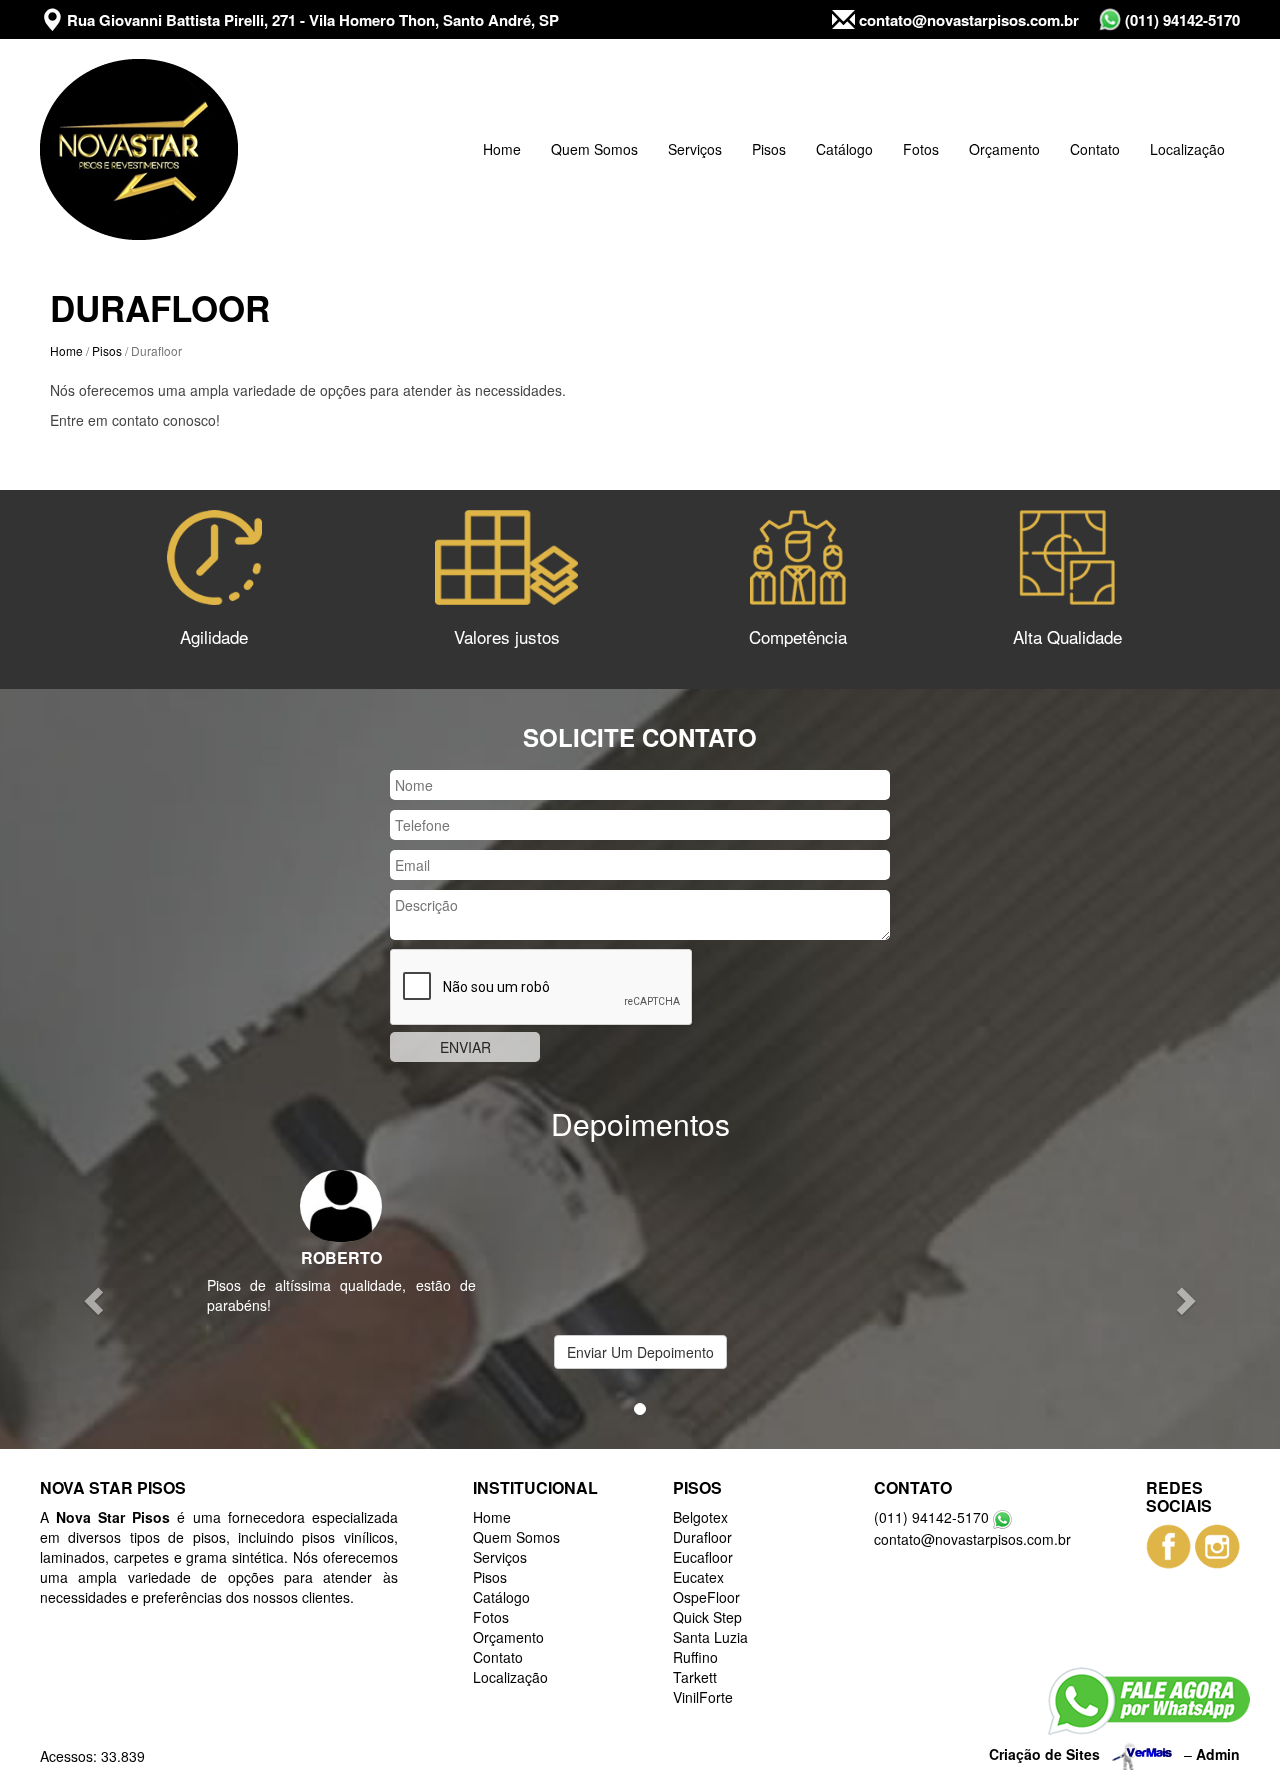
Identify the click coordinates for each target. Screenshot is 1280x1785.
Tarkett (695, 1677)
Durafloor (702, 1537)
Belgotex (700, 1517)
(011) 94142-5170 (1180, 20)
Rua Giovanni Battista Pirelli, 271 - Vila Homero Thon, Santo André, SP (311, 20)
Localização (1187, 149)
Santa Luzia (710, 1637)
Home (502, 149)
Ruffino (695, 1657)
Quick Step (707, 1617)
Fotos (921, 149)
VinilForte (703, 1697)
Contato (1095, 149)
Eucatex (698, 1577)
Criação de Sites (1044, 1753)
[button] (96, 1299)
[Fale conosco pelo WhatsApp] (1149, 1701)
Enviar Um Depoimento (640, 1352)
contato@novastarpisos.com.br (967, 20)
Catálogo (844, 149)
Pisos (769, 149)
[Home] (139, 149)
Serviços (695, 149)
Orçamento (1004, 149)
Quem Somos (594, 149)
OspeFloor (706, 1597)
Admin (1218, 1753)
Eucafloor (703, 1557)
